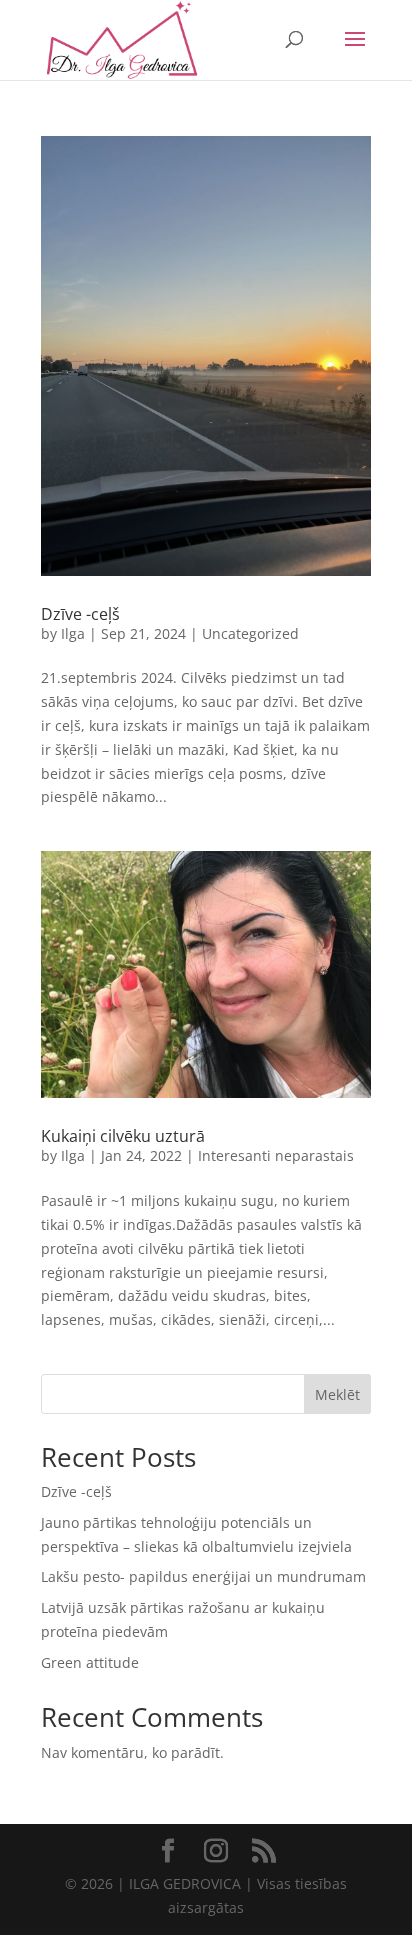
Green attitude (90, 1662)
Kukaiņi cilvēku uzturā (123, 1136)
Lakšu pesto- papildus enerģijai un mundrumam (203, 1576)
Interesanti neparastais (276, 1155)
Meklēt (337, 1394)
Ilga (73, 633)
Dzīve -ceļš (80, 614)
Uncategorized (250, 633)
